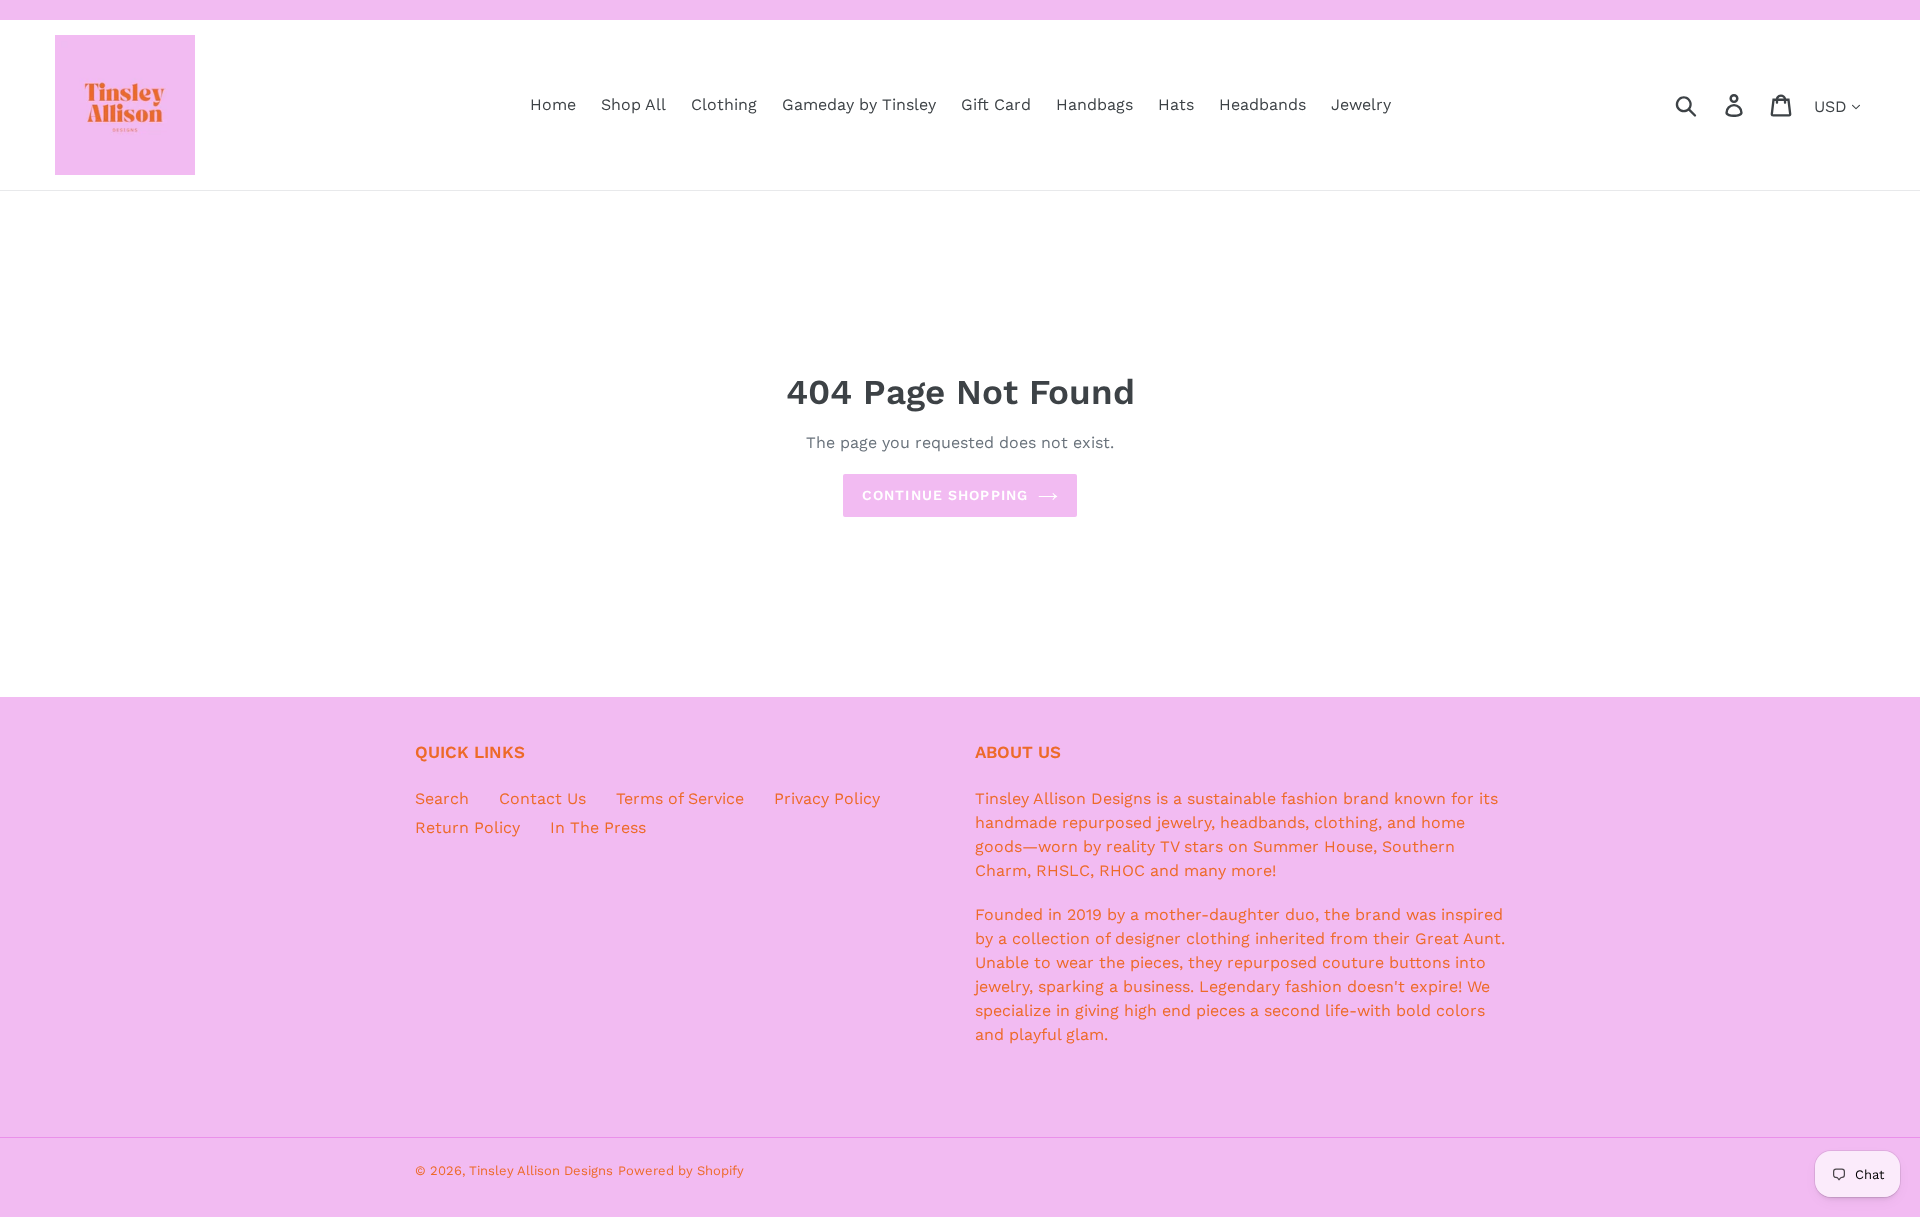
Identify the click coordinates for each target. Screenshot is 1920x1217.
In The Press (598, 827)
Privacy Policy (827, 798)
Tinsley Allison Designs (541, 1170)
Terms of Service (680, 798)
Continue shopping (945, 495)
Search (442, 798)
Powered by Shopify (681, 1170)
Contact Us (542, 798)
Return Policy (467, 827)
